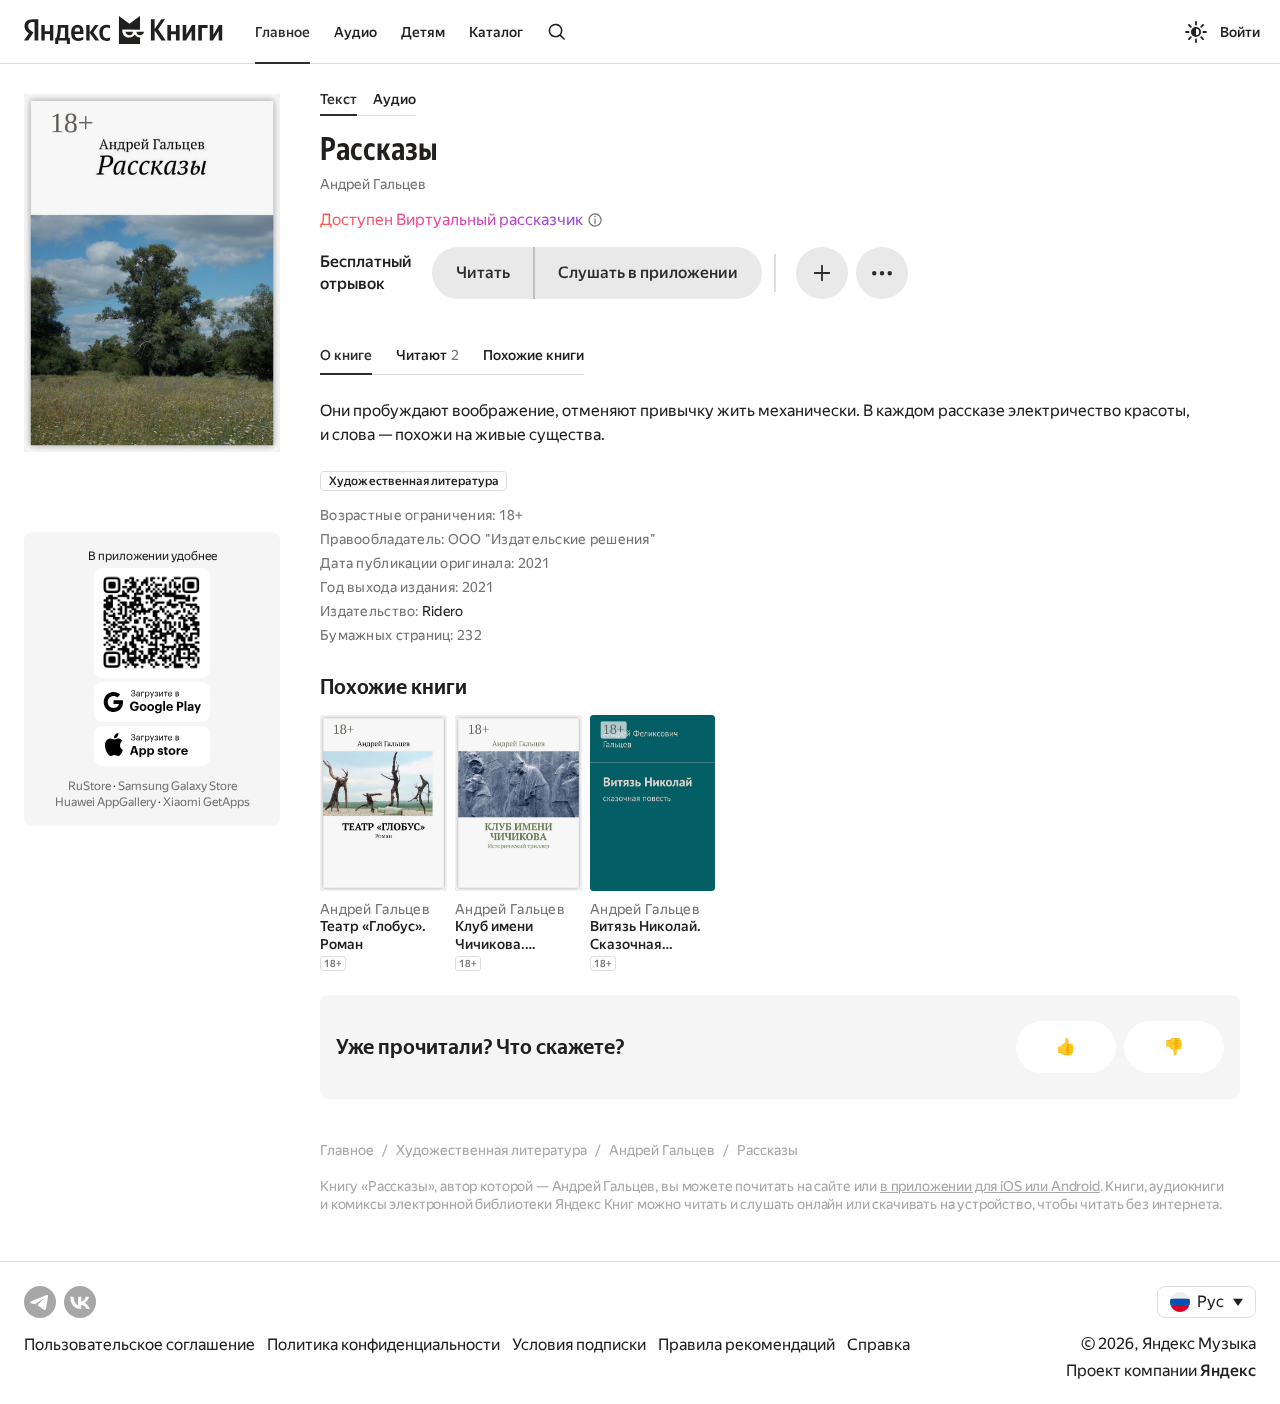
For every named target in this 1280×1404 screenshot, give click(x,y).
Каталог (496, 32)
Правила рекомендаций (746, 1344)
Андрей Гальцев (373, 184)
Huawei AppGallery (105, 802)
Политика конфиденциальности (383, 1344)
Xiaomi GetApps (206, 802)
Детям (423, 32)
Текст (338, 99)
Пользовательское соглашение (139, 1344)
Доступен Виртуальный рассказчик (451, 219)
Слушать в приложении (648, 272)
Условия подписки (579, 1344)
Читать (483, 272)
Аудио (355, 32)
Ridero (443, 611)
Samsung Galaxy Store (177, 786)
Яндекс (1228, 1370)
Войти (1240, 32)
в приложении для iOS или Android (990, 1186)
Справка (878, 1344)
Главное (282, 32)
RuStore (89, 786)
